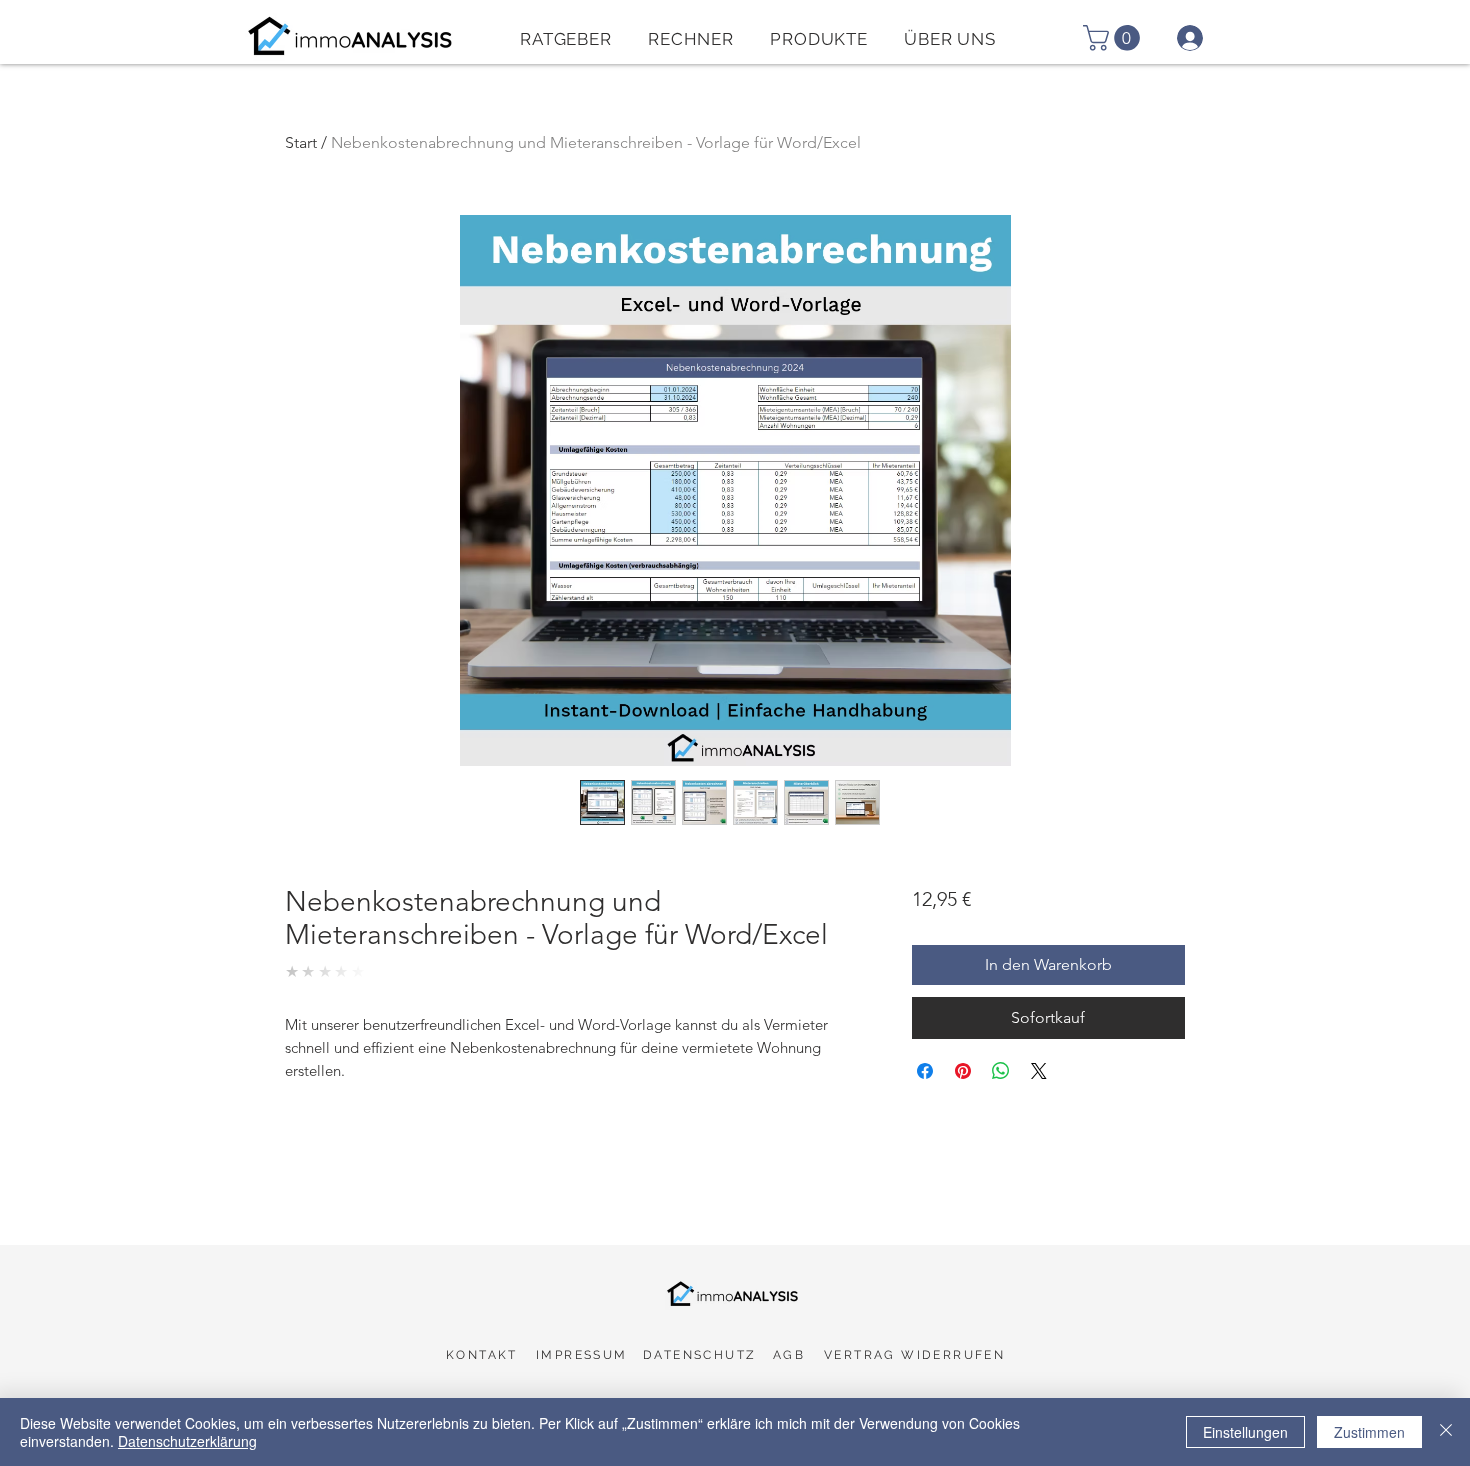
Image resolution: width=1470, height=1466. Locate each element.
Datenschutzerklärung (187, 1441)
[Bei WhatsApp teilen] (1001, 1071)
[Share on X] (1039, 1071)
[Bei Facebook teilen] (925, 1071)
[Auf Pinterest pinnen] (963, 1071)
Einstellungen (1245, 1432)
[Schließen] (1446, 1432)
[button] (691, 38)
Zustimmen (1369, 1432)
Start (301, 142)
